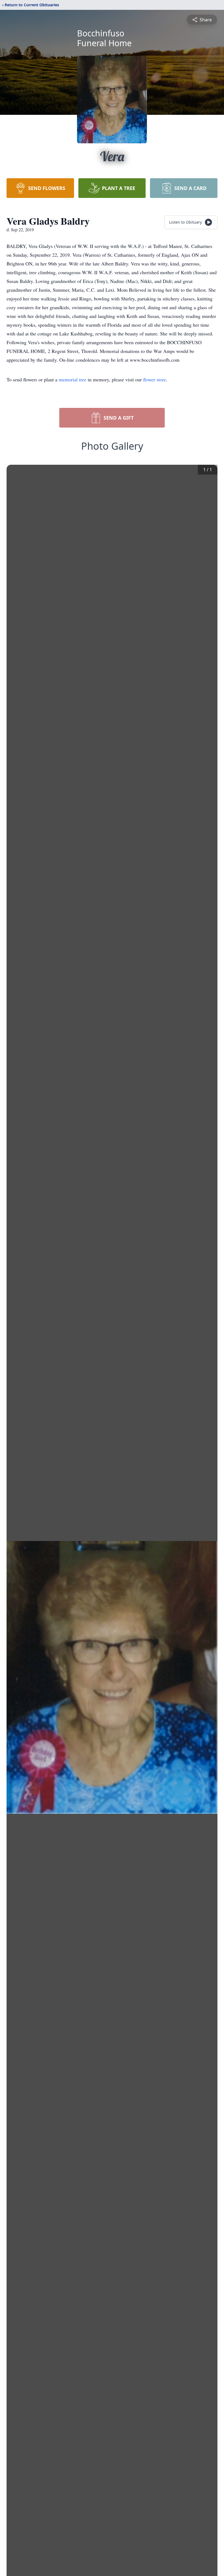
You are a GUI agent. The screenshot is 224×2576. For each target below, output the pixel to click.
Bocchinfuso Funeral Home (104, 38)
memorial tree (73, 379)
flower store (155, 379)
